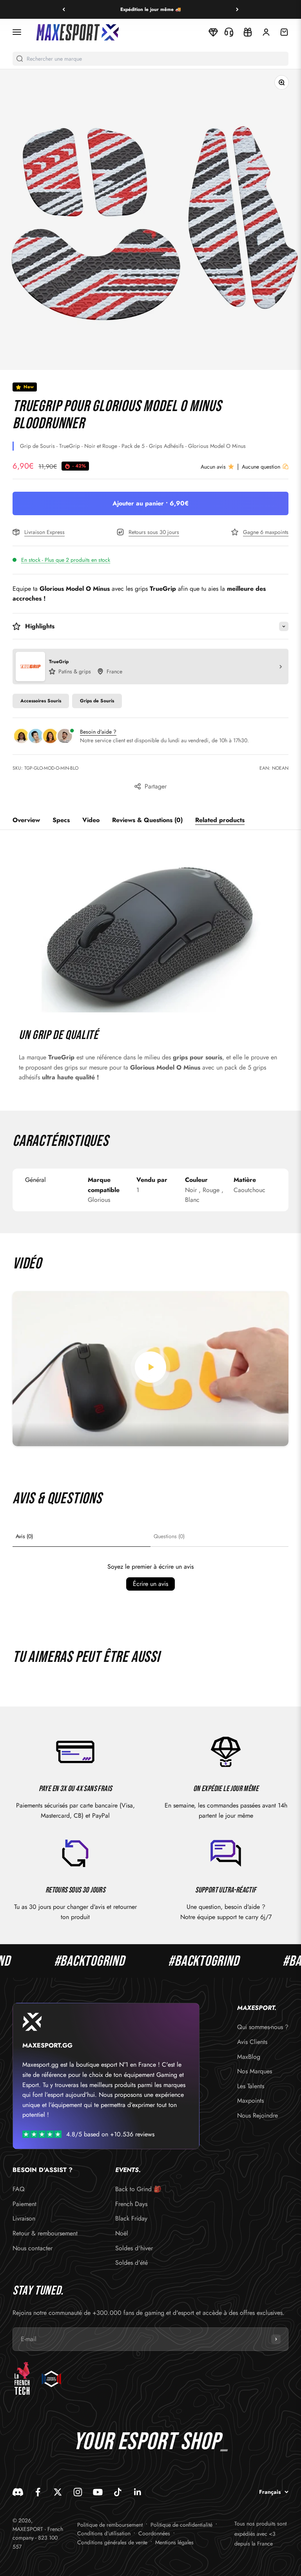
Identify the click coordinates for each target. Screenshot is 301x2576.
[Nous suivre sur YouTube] (98, 2492)
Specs (61, 820)
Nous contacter (33, 2248)
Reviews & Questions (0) (147, 820)
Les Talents (251, 2086)
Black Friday (131, 2218)
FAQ (19, 2189)
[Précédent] (64, 9)
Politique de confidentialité (181, 2525)
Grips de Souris (97, 701)
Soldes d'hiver (134, 2248)
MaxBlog (249, 2057)
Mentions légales (174, 2542)
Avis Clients (252, 2042)
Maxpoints (250, 2101)
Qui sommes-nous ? (263, 2027)
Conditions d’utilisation (104, 2533)
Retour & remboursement (45, 2233)
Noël (122, 2233)
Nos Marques (255, 2071)
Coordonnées (154, 2533)
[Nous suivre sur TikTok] (118, 2492)
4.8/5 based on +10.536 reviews (110, 2134)
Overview (26, 820)
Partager (156, 786)
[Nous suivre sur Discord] (18, 2492)
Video (91, 820)
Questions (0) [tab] (169, 1536)
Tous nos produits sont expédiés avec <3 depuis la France (260, 2534)
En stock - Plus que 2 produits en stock (66, 560)
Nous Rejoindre (257, 2115)
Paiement (24, 2204)
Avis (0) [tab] (24, 1536)
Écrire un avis (150, 1584)
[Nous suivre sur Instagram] (78, 2492)
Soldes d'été (131, 2263)
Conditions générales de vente (112, 2542)
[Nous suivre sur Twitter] (58, 2492)
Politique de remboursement (110, 2525)
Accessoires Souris (41, 701)
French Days (131, 2204)
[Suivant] (237, 9)
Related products (220, 820)
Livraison (24, 2218)
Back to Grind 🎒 (138, 2189)
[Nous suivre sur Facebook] (38, 2492)
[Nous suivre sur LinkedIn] (138, 2492)
